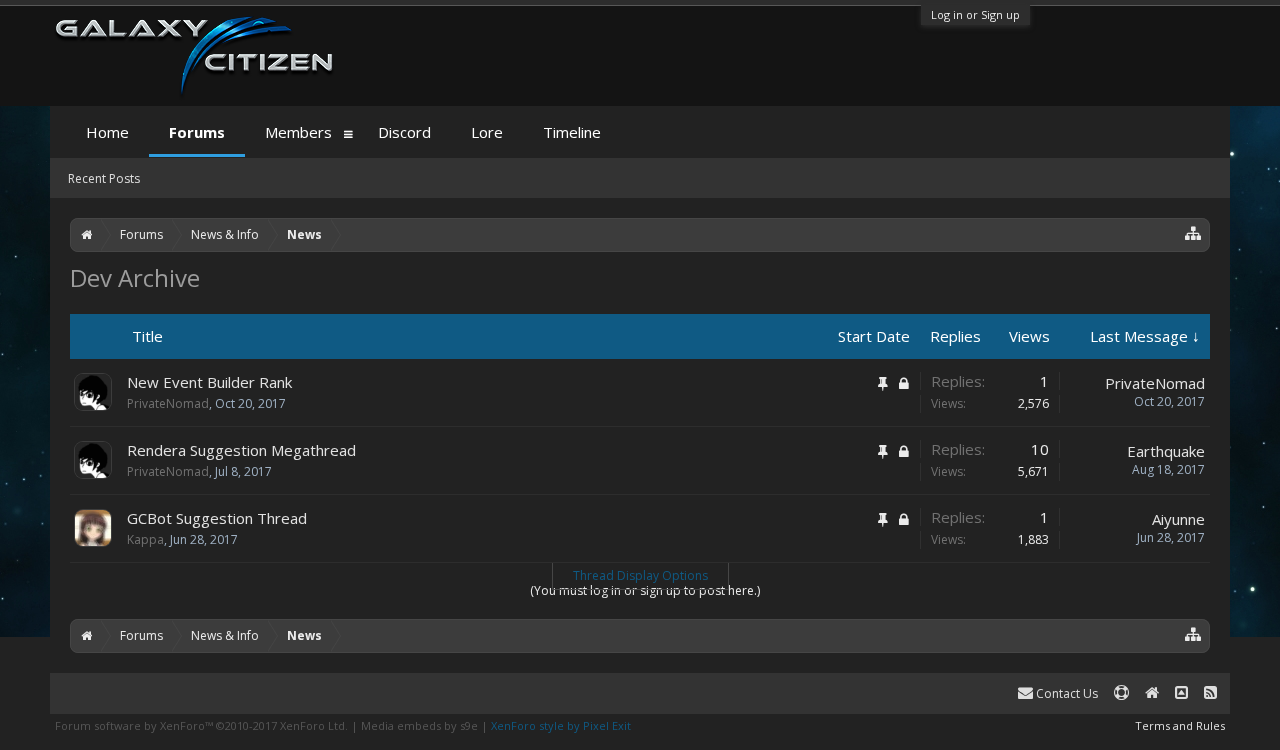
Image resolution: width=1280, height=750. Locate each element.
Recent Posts (104, 178)
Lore (487, 132)
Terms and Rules (1180, 725)
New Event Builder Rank (209, 382)
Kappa (145, 539)
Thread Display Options (640, 575)
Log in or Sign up (975, 14)
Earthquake (1166, 451)
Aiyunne (1178, 519)
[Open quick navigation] (1193, 232)
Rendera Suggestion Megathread (241, 450)
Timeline (572, 132)
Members (298, 132)
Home (107, 132)
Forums (197, 132)
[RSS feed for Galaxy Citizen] (1210, 693)
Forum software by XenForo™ (201, 725)
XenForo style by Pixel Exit (561, 725)
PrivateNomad (168, 403)
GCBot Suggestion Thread (217, 518)
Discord (404, 132)
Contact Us (1065, 693)
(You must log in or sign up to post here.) (645, 590)
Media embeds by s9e (419, 725)
